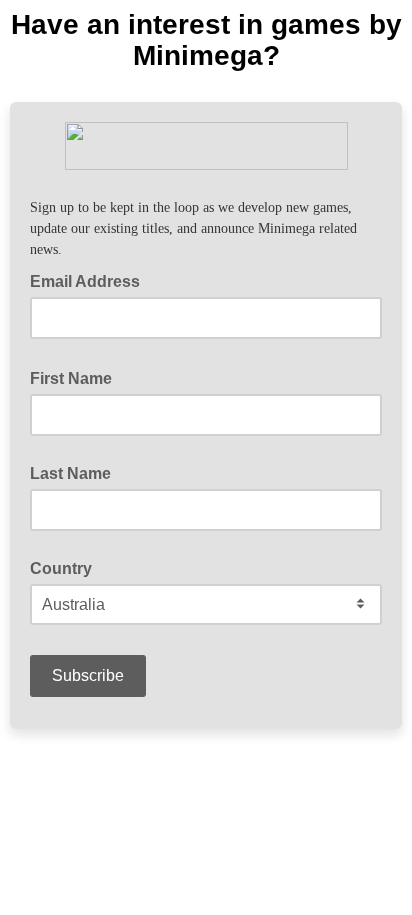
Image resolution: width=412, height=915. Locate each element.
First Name (77, 377)
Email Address (91, 280)
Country (61, 568)
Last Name (70, 473)
